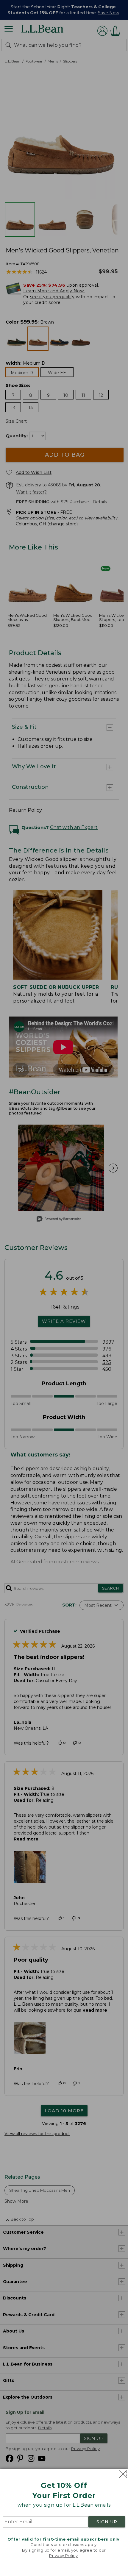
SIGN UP (107, 2522)
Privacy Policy (63, 2555)
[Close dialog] (121, 2474)
